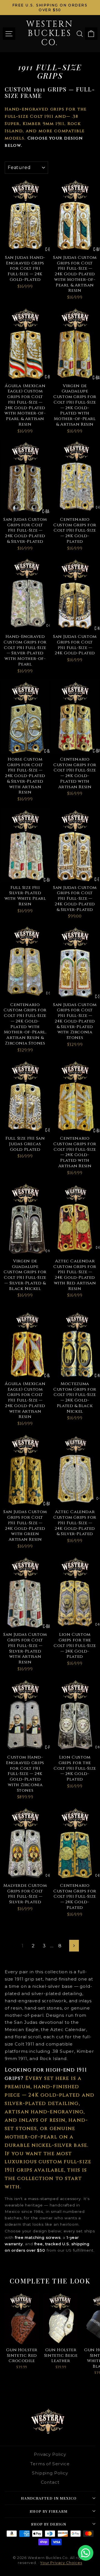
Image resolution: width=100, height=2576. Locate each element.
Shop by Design (49, 2524)
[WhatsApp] (86, 2553)
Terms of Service (50, 2464)
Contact (50, 2482)
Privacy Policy (50, 2454)
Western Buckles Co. (50, 33)
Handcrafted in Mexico (49, 2498)
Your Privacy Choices (61, 2563)
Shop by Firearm (49, 2511)
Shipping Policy (50, 2473)
